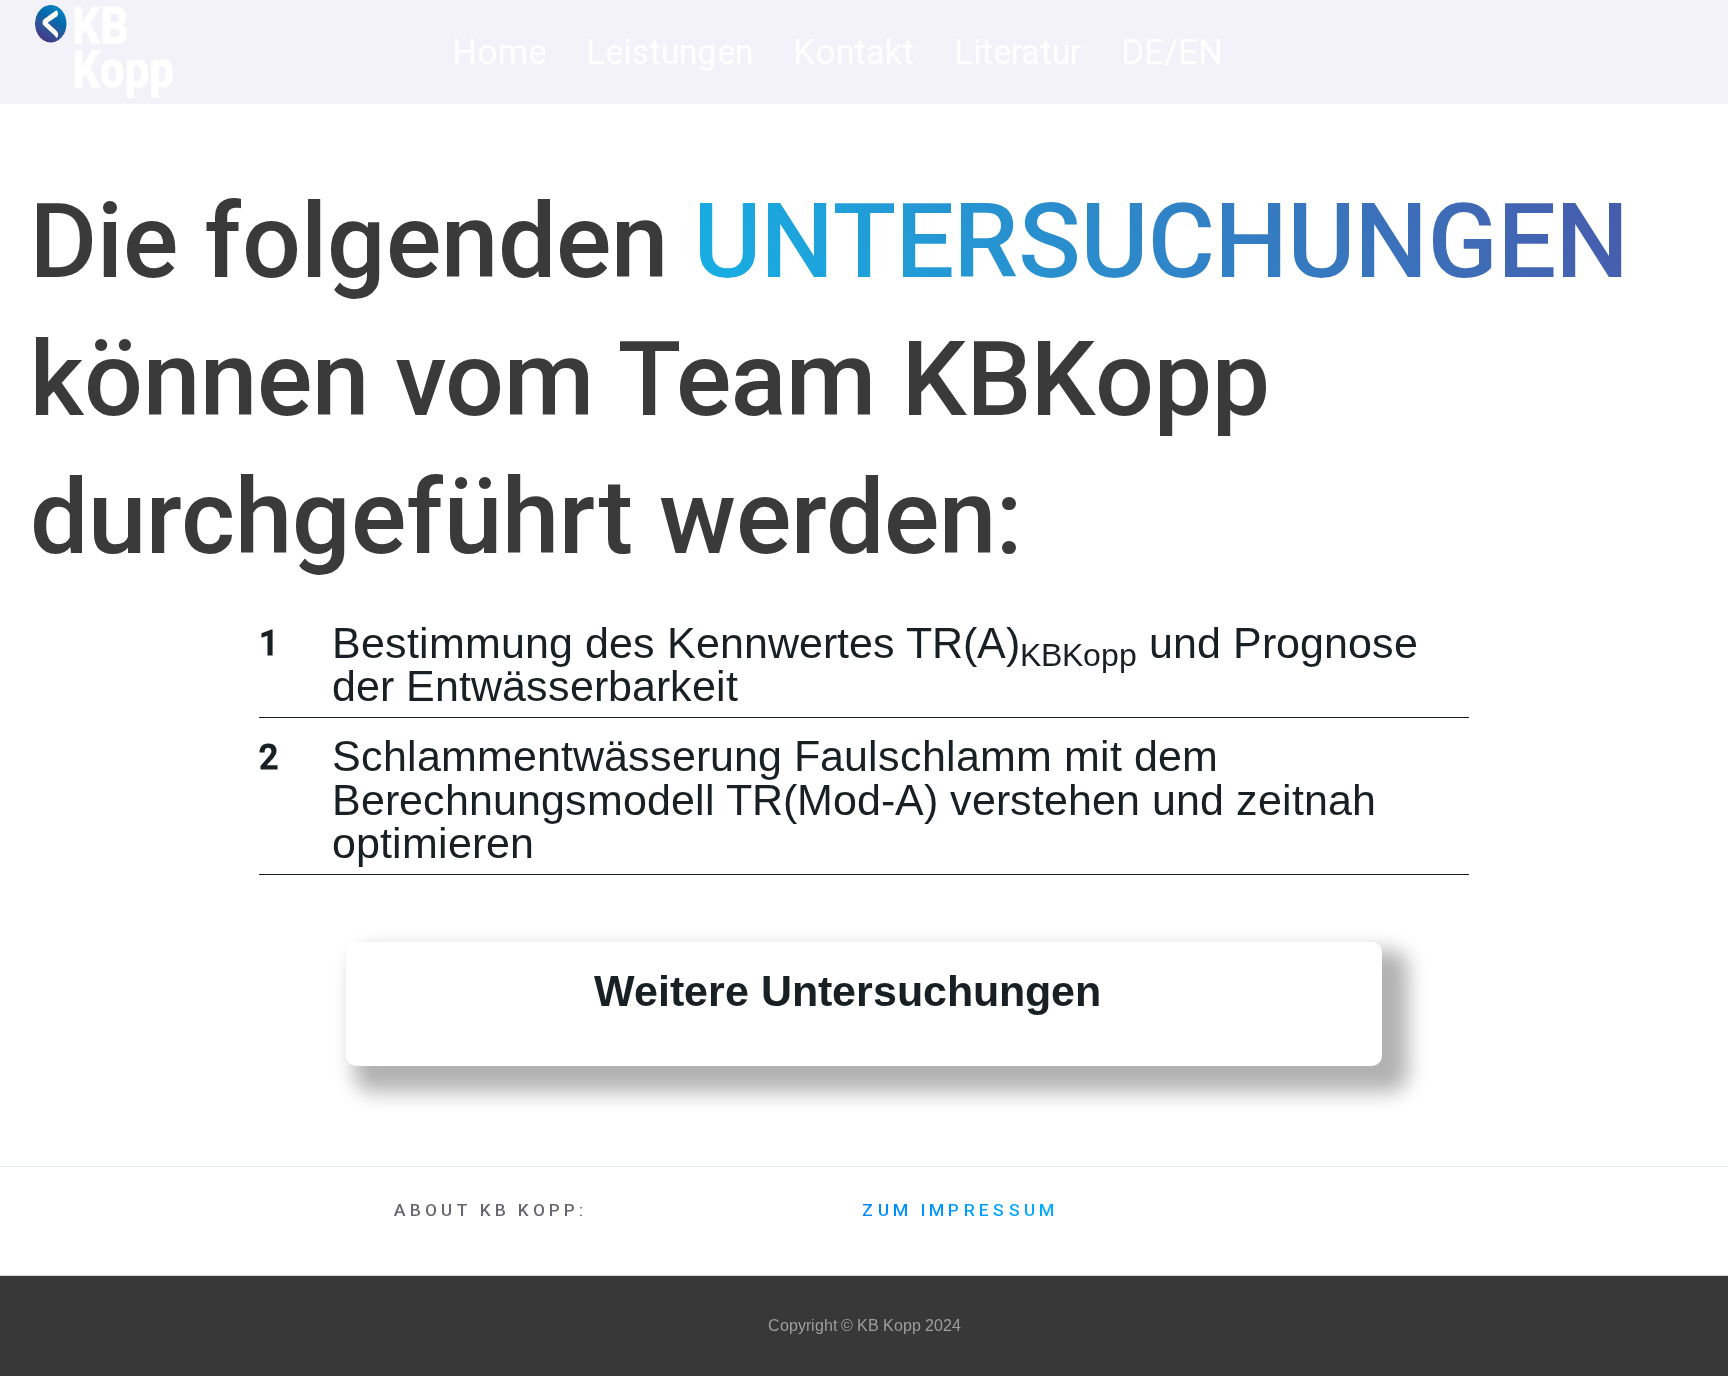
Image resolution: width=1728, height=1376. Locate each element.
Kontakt (853, 52)
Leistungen (669, 52)
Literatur (1017, 52)
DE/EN (1172, 52)
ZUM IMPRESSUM (960, 1211)
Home (499, 52)
